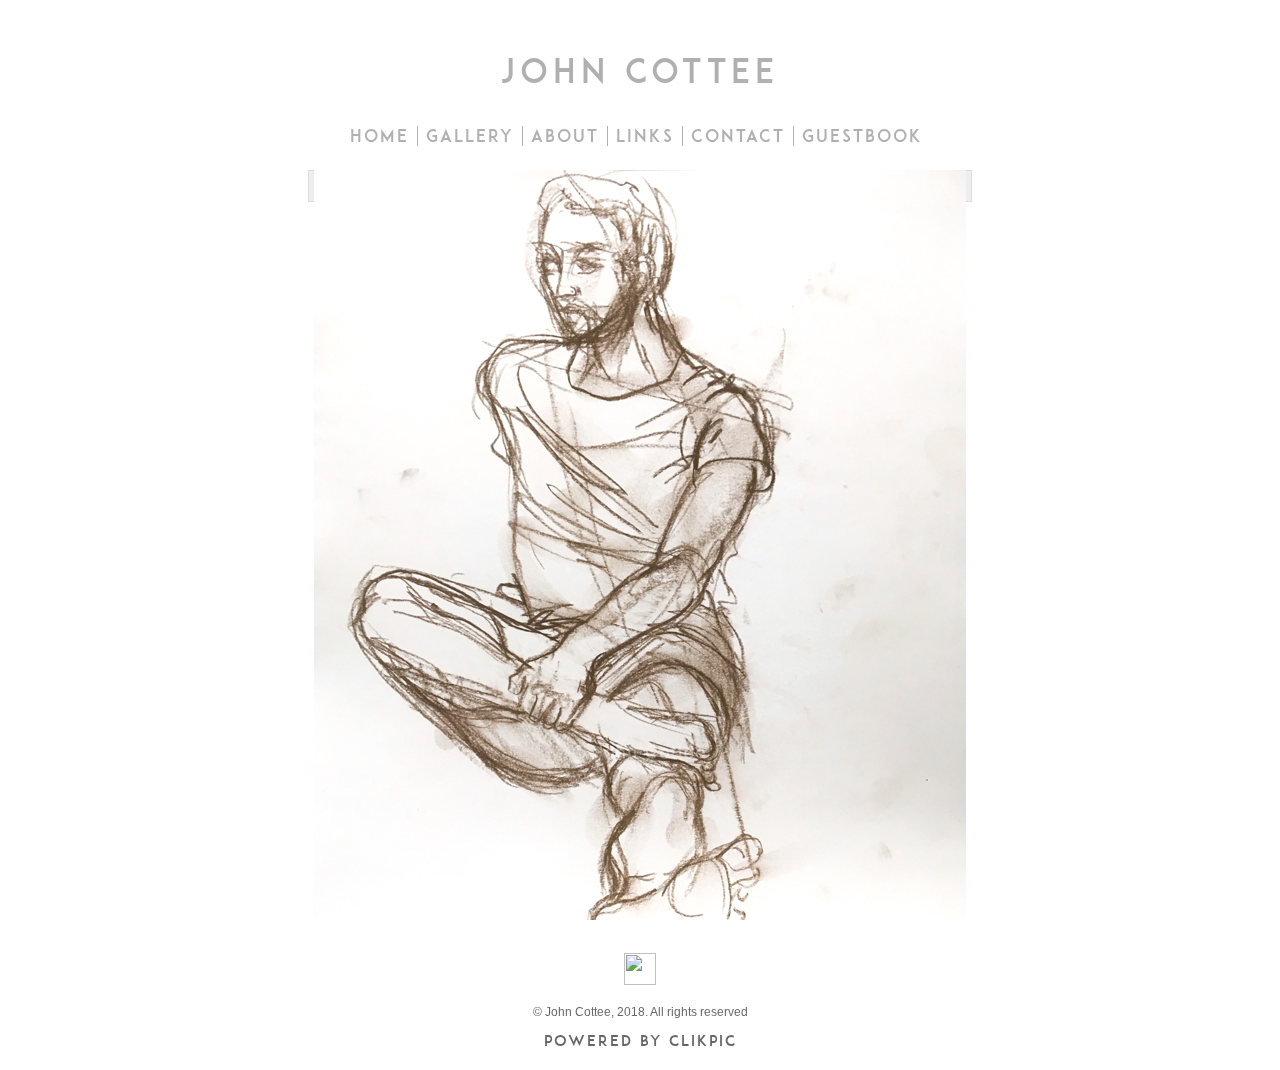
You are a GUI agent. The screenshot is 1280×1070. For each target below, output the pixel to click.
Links (645, 136)
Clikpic (703, 1040)
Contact (738, 136)
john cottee (640, 70)
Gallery (470, 136)
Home (379, 136)
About (565, 136)
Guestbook (862, 136)
